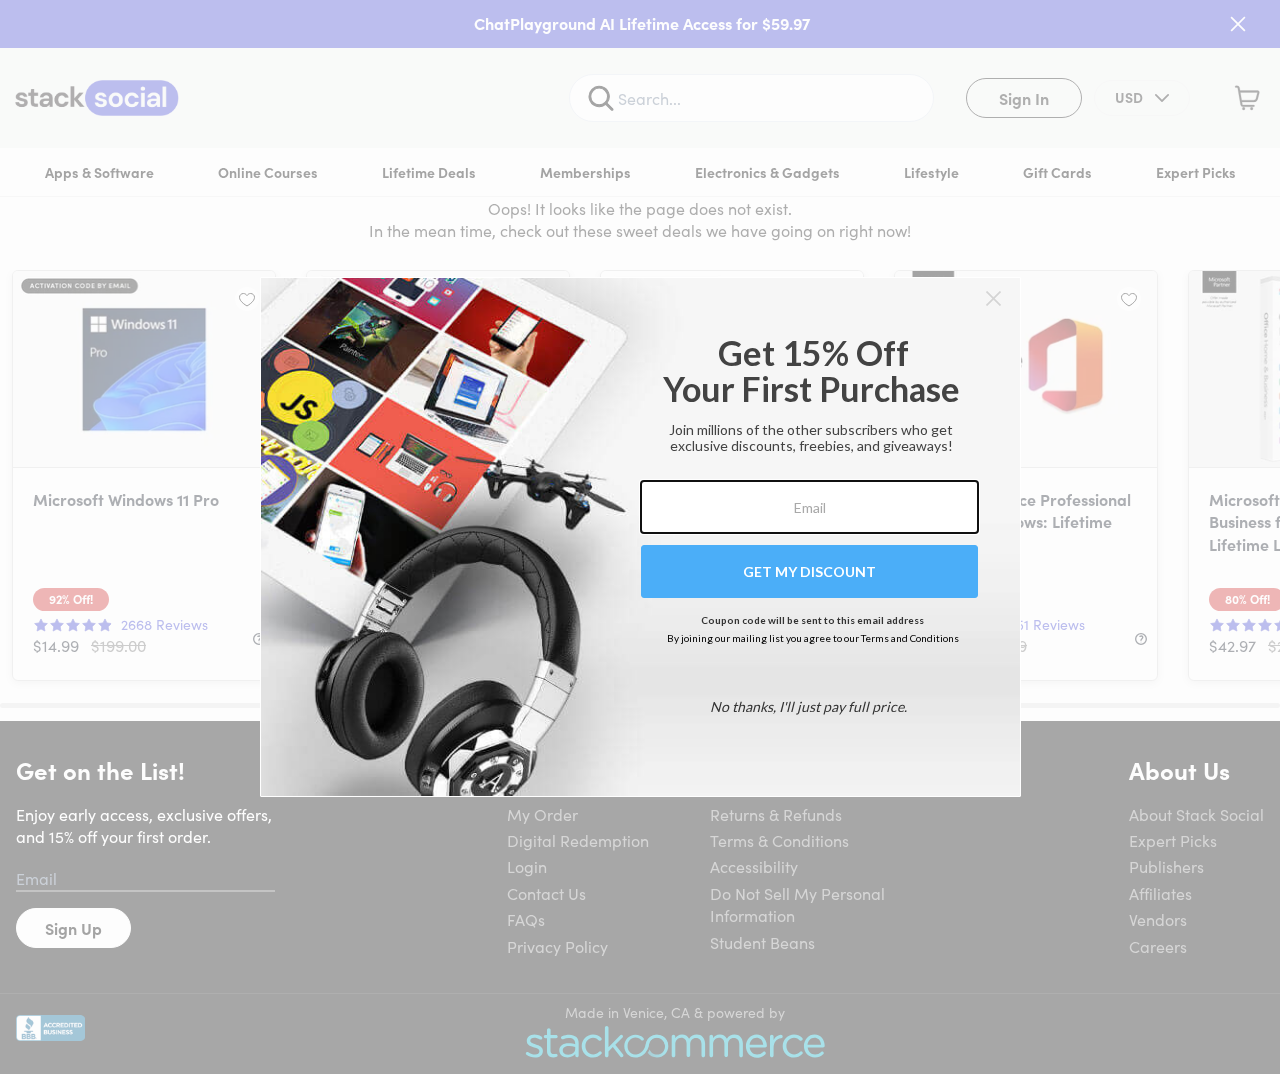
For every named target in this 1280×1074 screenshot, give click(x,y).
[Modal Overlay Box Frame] (640, 537)
